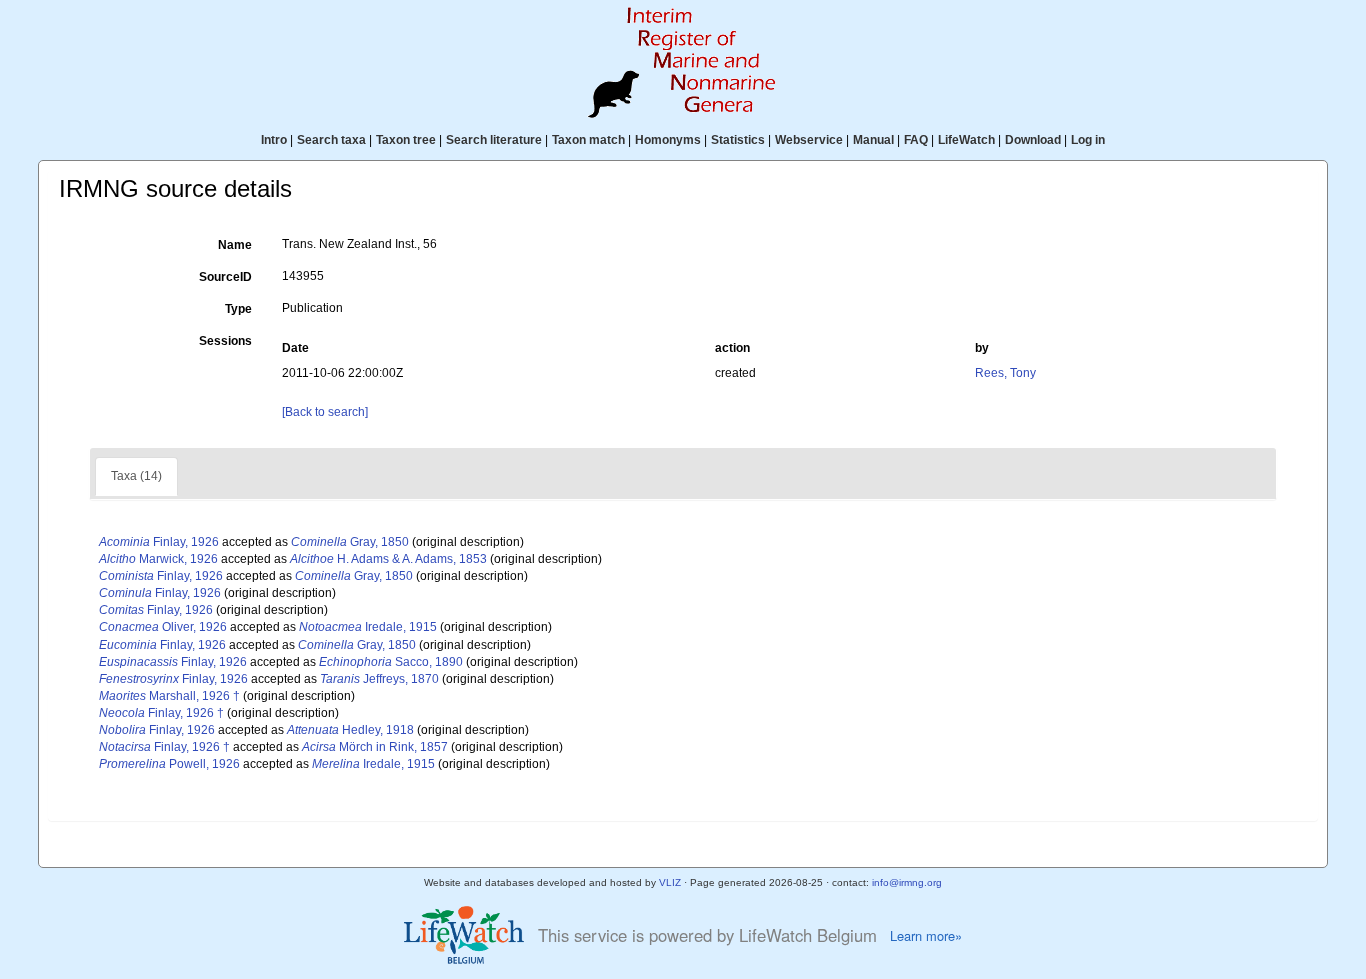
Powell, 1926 (169, 764)
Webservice (809, 140)
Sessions (225, 341)
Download (1033, 140)
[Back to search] (325, 412)
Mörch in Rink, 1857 (375, 747)
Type (238, 309)
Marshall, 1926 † (169, 696)
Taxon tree (406, 140)
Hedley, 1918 (350, 730)
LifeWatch (966, 140)
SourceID (225, 277)
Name (235, 245)
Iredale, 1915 (368, 627)
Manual (873, 140)
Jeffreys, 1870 (379, 679)
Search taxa (331, 140)
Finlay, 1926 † (161, 713)
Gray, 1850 (350, 542)
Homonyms (668, 140)
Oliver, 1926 (163, 627)
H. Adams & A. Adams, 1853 (388, 559)
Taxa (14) (136, 476)
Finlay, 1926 (159, 542)
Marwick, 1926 (158, 559)
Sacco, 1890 (391, 662)
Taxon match (588, 140)
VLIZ (670, 882)
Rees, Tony (1005, 373)
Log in (1088, 140)
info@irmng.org (907, 882)
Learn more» (926, 936)
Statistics (738, 140)
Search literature (494, 140)
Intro (274, 140)
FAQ (916, 140)
